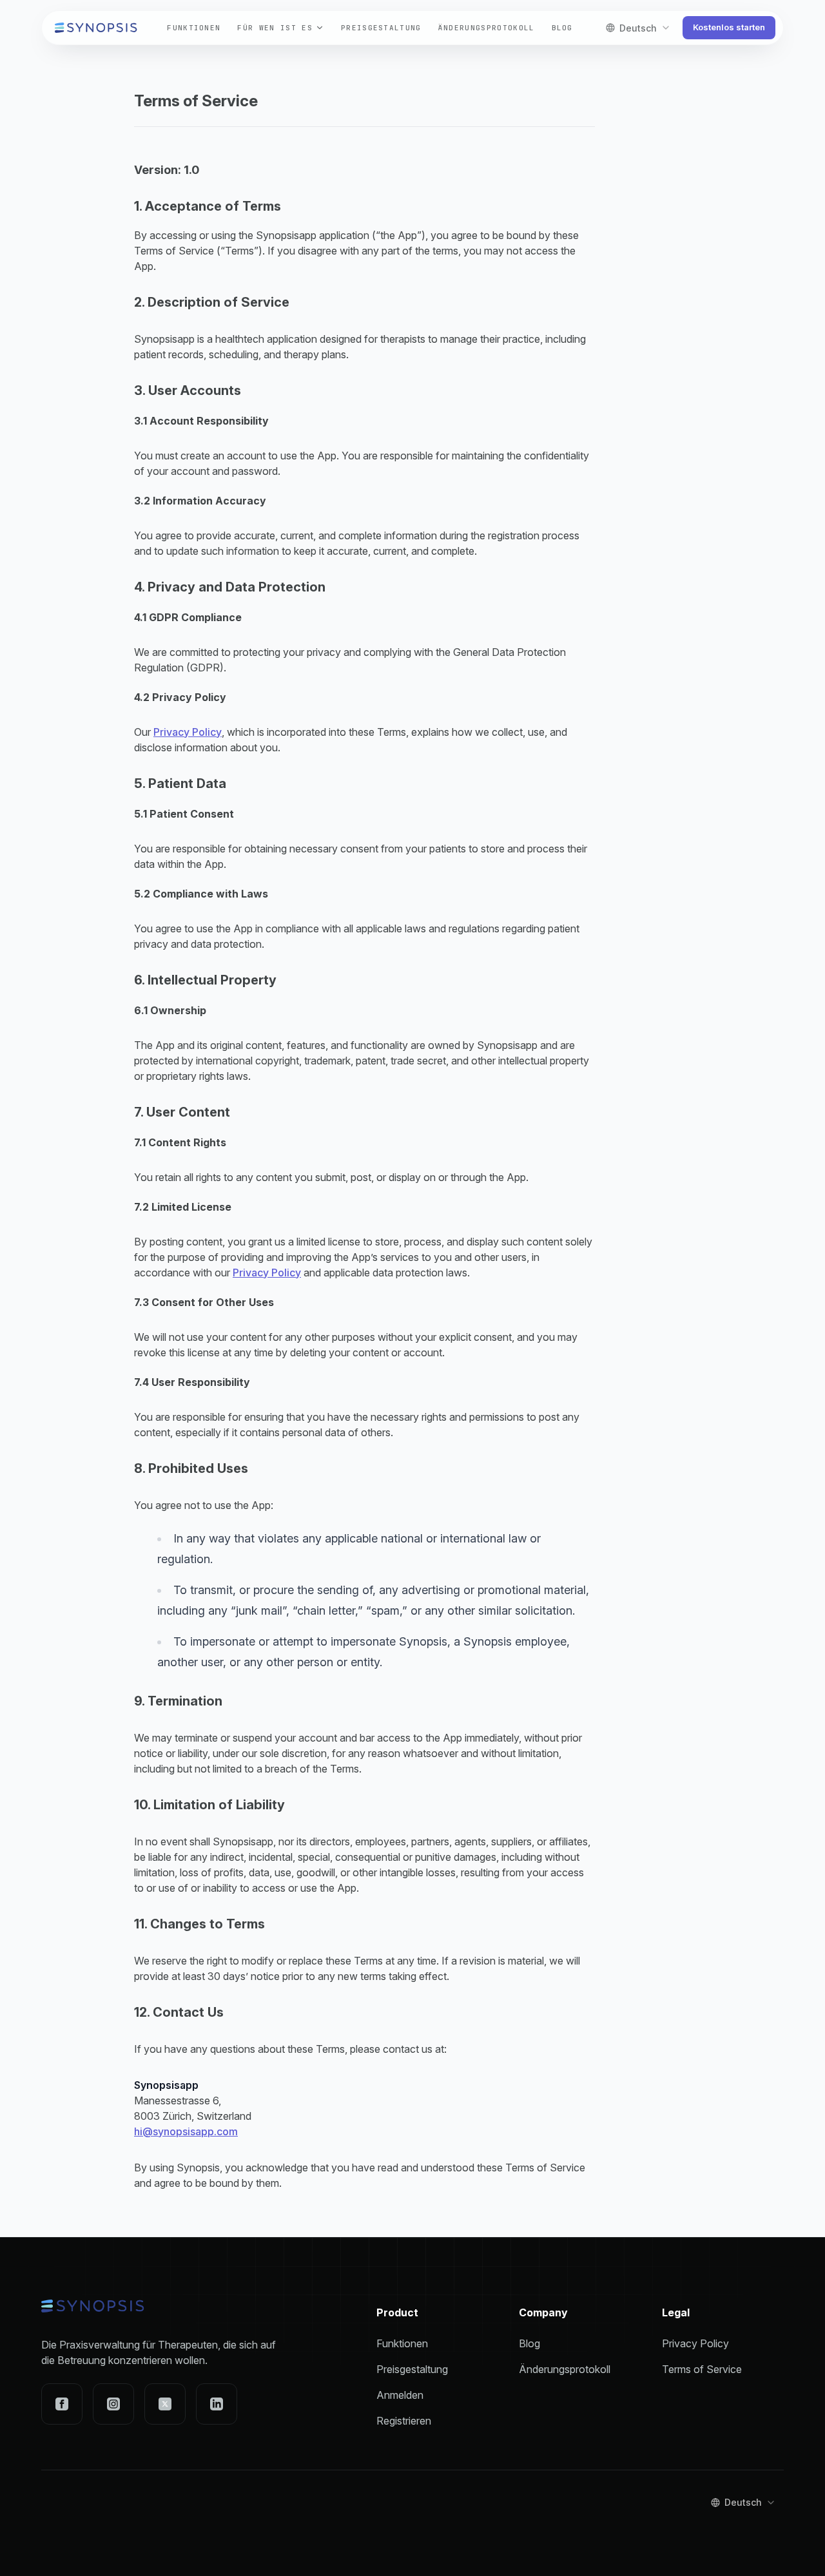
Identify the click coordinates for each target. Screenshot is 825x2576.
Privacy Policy (188, 732)
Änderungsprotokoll (487, 28)
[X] (165, 2404)
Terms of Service (702, 2369)
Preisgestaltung (381, 28)
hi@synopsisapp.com (186, 2131)
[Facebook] (62, 2404)
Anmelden (400, 2395)
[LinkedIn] (217, 2404)
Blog (562, 28)
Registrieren (404, 2421)
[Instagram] (113, 2404)
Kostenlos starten (729, 27)
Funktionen (194, 28)
